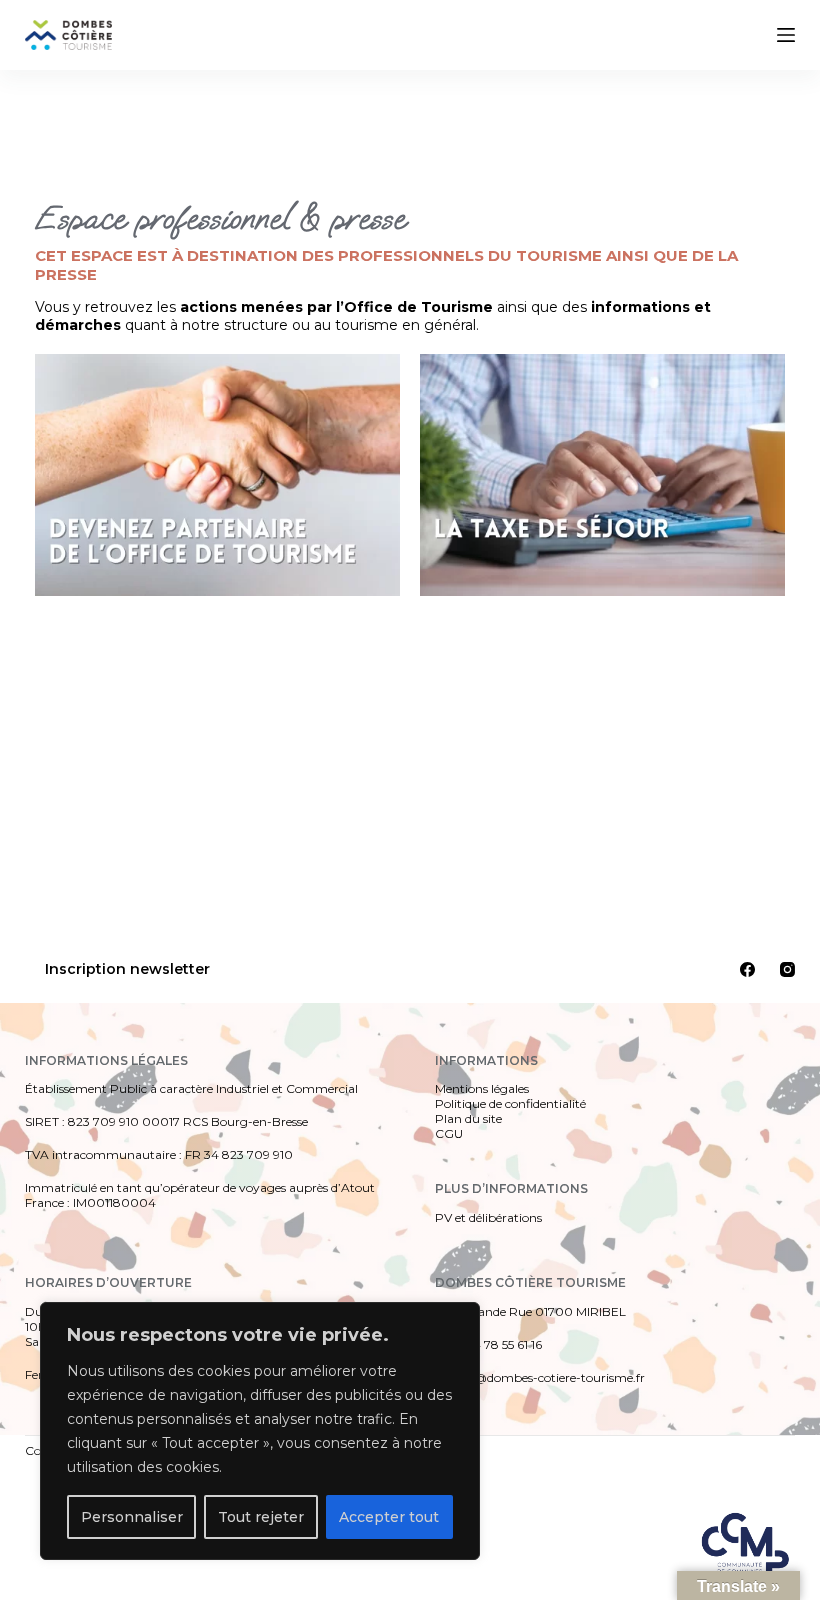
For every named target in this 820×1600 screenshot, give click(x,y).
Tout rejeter (261, 1517)
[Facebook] (747, 969)
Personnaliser (132, 1517)
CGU (449, 1133)
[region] (260, 1431)
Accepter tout (389, 1517)
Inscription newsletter (127, 969)
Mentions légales (482, 1088)
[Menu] (786, 35)
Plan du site (468, 1118)
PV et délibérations (488, 1217)
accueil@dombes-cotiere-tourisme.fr (540, 1377)
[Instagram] (787, 969)
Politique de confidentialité (510, 1103)
